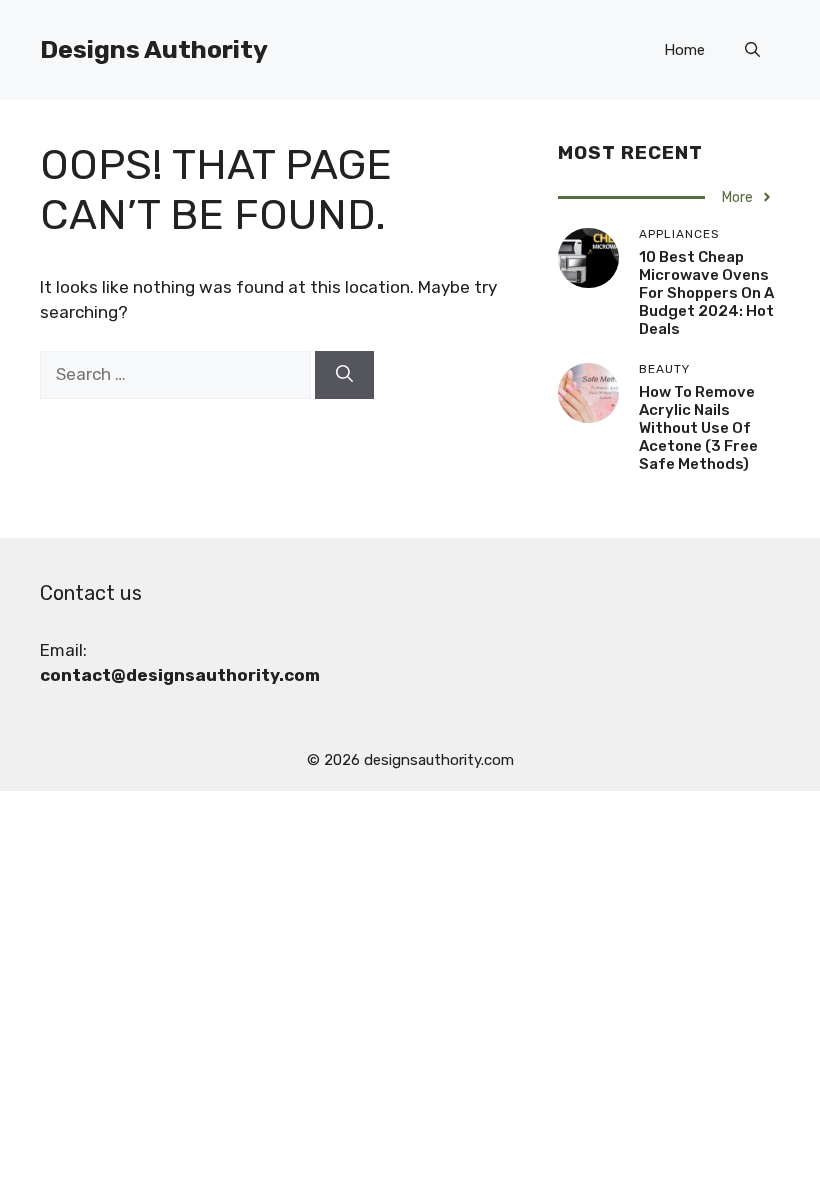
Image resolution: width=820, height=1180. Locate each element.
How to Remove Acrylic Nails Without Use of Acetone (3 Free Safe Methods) (698, 428)
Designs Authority (154, 49)
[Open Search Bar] (752, 50)
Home (684, 50)
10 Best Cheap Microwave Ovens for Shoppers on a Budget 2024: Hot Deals (706, 293)
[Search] (344, 375)
